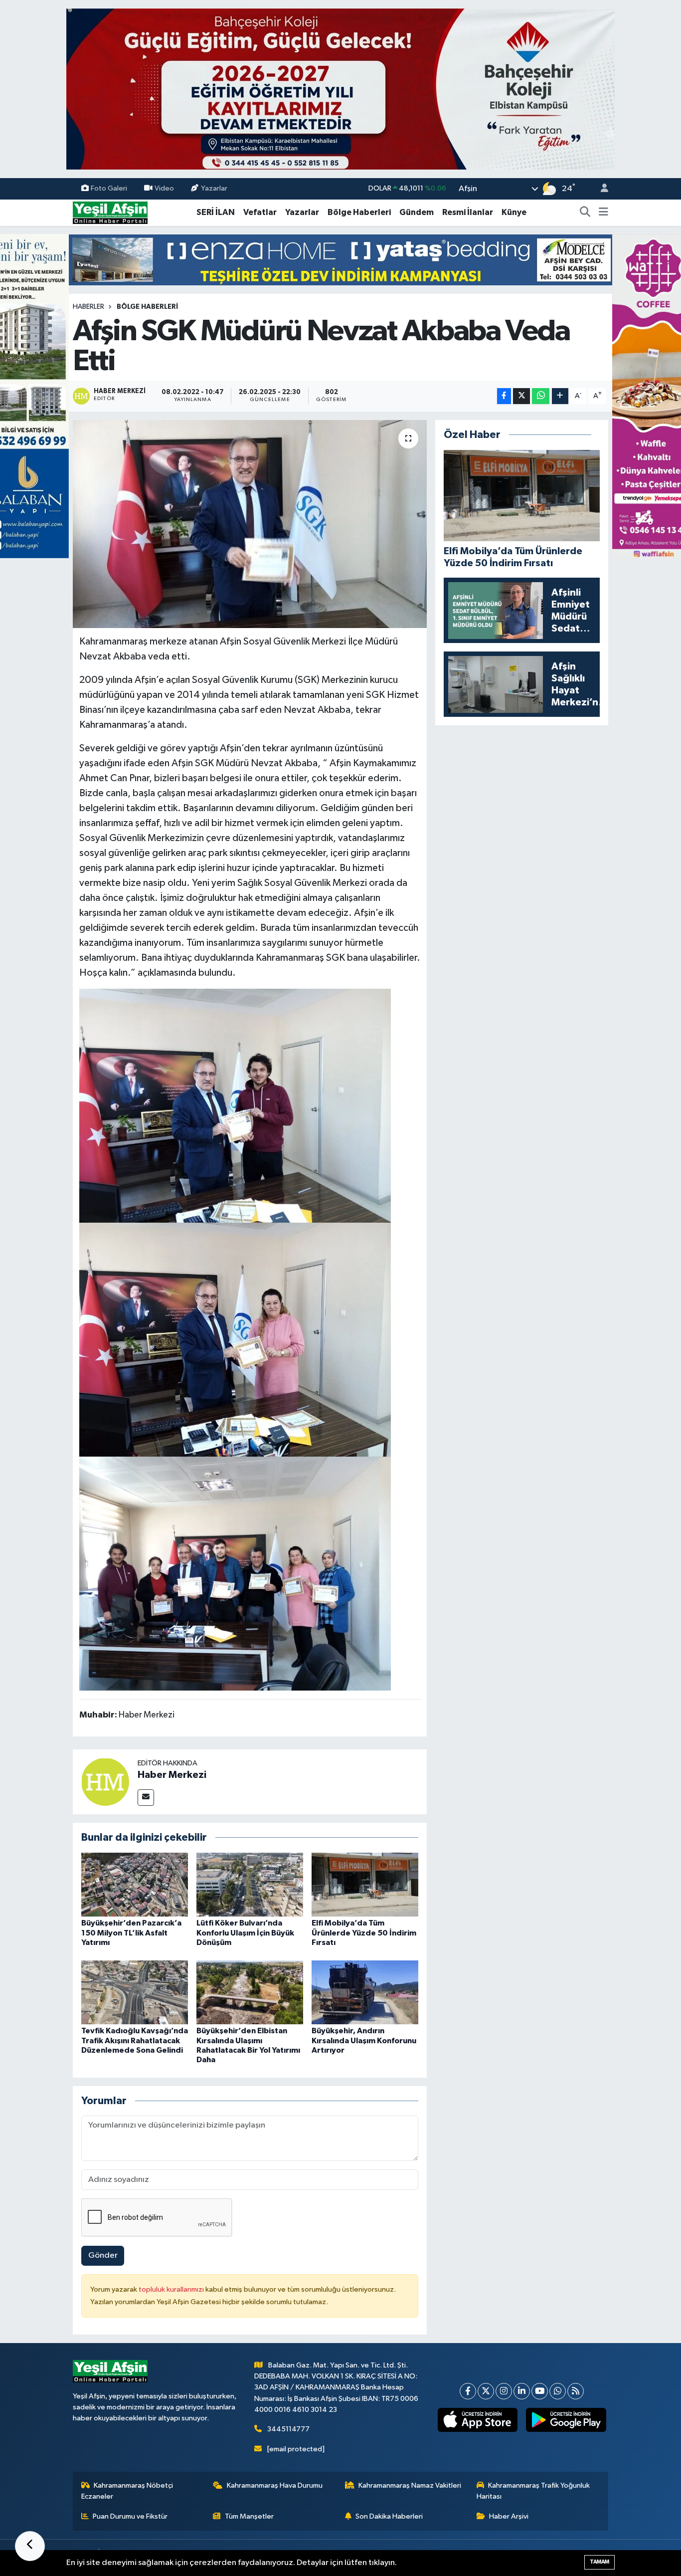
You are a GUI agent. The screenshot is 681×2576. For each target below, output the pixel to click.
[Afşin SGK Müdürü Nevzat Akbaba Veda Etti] (250, 524)
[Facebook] (468, 2391)
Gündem (417, 212)
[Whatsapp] (558, 2391)
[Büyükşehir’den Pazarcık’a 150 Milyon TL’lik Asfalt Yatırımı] (135, 1884)
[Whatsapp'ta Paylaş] (541, 396)
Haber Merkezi (172, 1775)
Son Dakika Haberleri (389, 2516)
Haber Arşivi (509, 2516)
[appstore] (477, 2420)
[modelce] (340, 260)
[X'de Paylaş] (521, 396)
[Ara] (585, 213)
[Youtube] (540, 2391)
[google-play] (566, 2420)
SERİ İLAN (216, 212)
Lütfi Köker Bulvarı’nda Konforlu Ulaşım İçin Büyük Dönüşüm (245, 1932)
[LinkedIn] (522, 2391)
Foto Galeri (109, 188)
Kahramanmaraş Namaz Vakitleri (410, 2485)
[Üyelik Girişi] (600, 189)
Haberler (88, 307)
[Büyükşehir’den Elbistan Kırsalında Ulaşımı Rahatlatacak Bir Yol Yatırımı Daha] (250, 1992)
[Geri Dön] (30, 2546)
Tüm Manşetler (249, 2516)
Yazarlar (214, 188)
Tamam (599, 2562)
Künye (514, 212)
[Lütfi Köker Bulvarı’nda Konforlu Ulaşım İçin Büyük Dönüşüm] (250, 1884)
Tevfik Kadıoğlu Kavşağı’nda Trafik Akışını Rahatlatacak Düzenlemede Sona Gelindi (135, 2040)
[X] (486, 2391)
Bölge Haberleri (359, 212)
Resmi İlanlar (468, 212)
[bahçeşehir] (340, 89)
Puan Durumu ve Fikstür (130, 2516)
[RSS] (576, 2391)
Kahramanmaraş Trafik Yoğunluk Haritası (533, 2491)
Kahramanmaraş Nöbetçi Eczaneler (127, 2491)
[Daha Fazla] (560, 396)
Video (164, 188)
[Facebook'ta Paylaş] (504, 396)
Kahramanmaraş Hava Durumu (275, 2485)
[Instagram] (504, 2391)
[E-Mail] (146, 1798)
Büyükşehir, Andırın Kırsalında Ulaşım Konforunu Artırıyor (364, 2040)
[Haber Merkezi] (105, 1782)
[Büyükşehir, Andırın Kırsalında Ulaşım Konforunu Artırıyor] (365, 1992)
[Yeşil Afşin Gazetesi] (110, 212)
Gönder (103, 2255)
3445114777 (288, 2429)
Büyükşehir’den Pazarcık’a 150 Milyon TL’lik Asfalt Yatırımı (131, 1932)
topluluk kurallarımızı (172, 2289)
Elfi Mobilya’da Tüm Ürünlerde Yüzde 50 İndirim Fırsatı (364, 1932)
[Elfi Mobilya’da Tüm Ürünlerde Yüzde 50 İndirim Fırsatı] (365, 1884)
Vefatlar (260, 212)
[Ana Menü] (603, 213)
